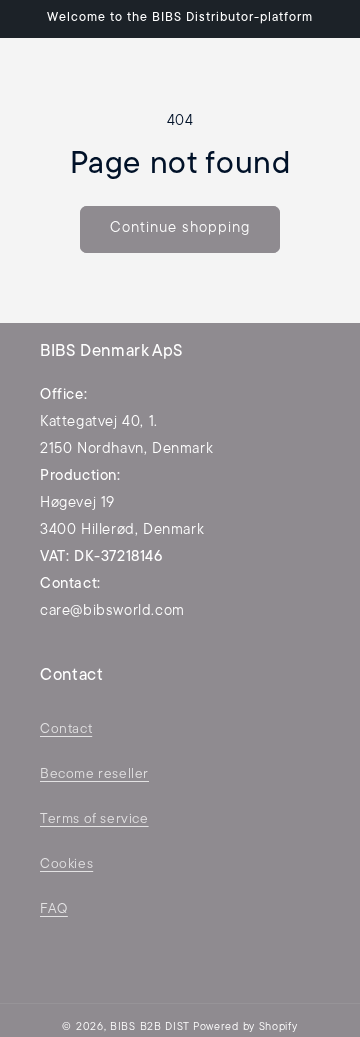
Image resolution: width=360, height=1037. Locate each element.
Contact (66, 729)
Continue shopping (180, 228)
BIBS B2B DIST (150, 1027)
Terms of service (94, 819)
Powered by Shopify (245, 1027)
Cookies (66, 864)
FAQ (54, 909)
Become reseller (94, 774)
